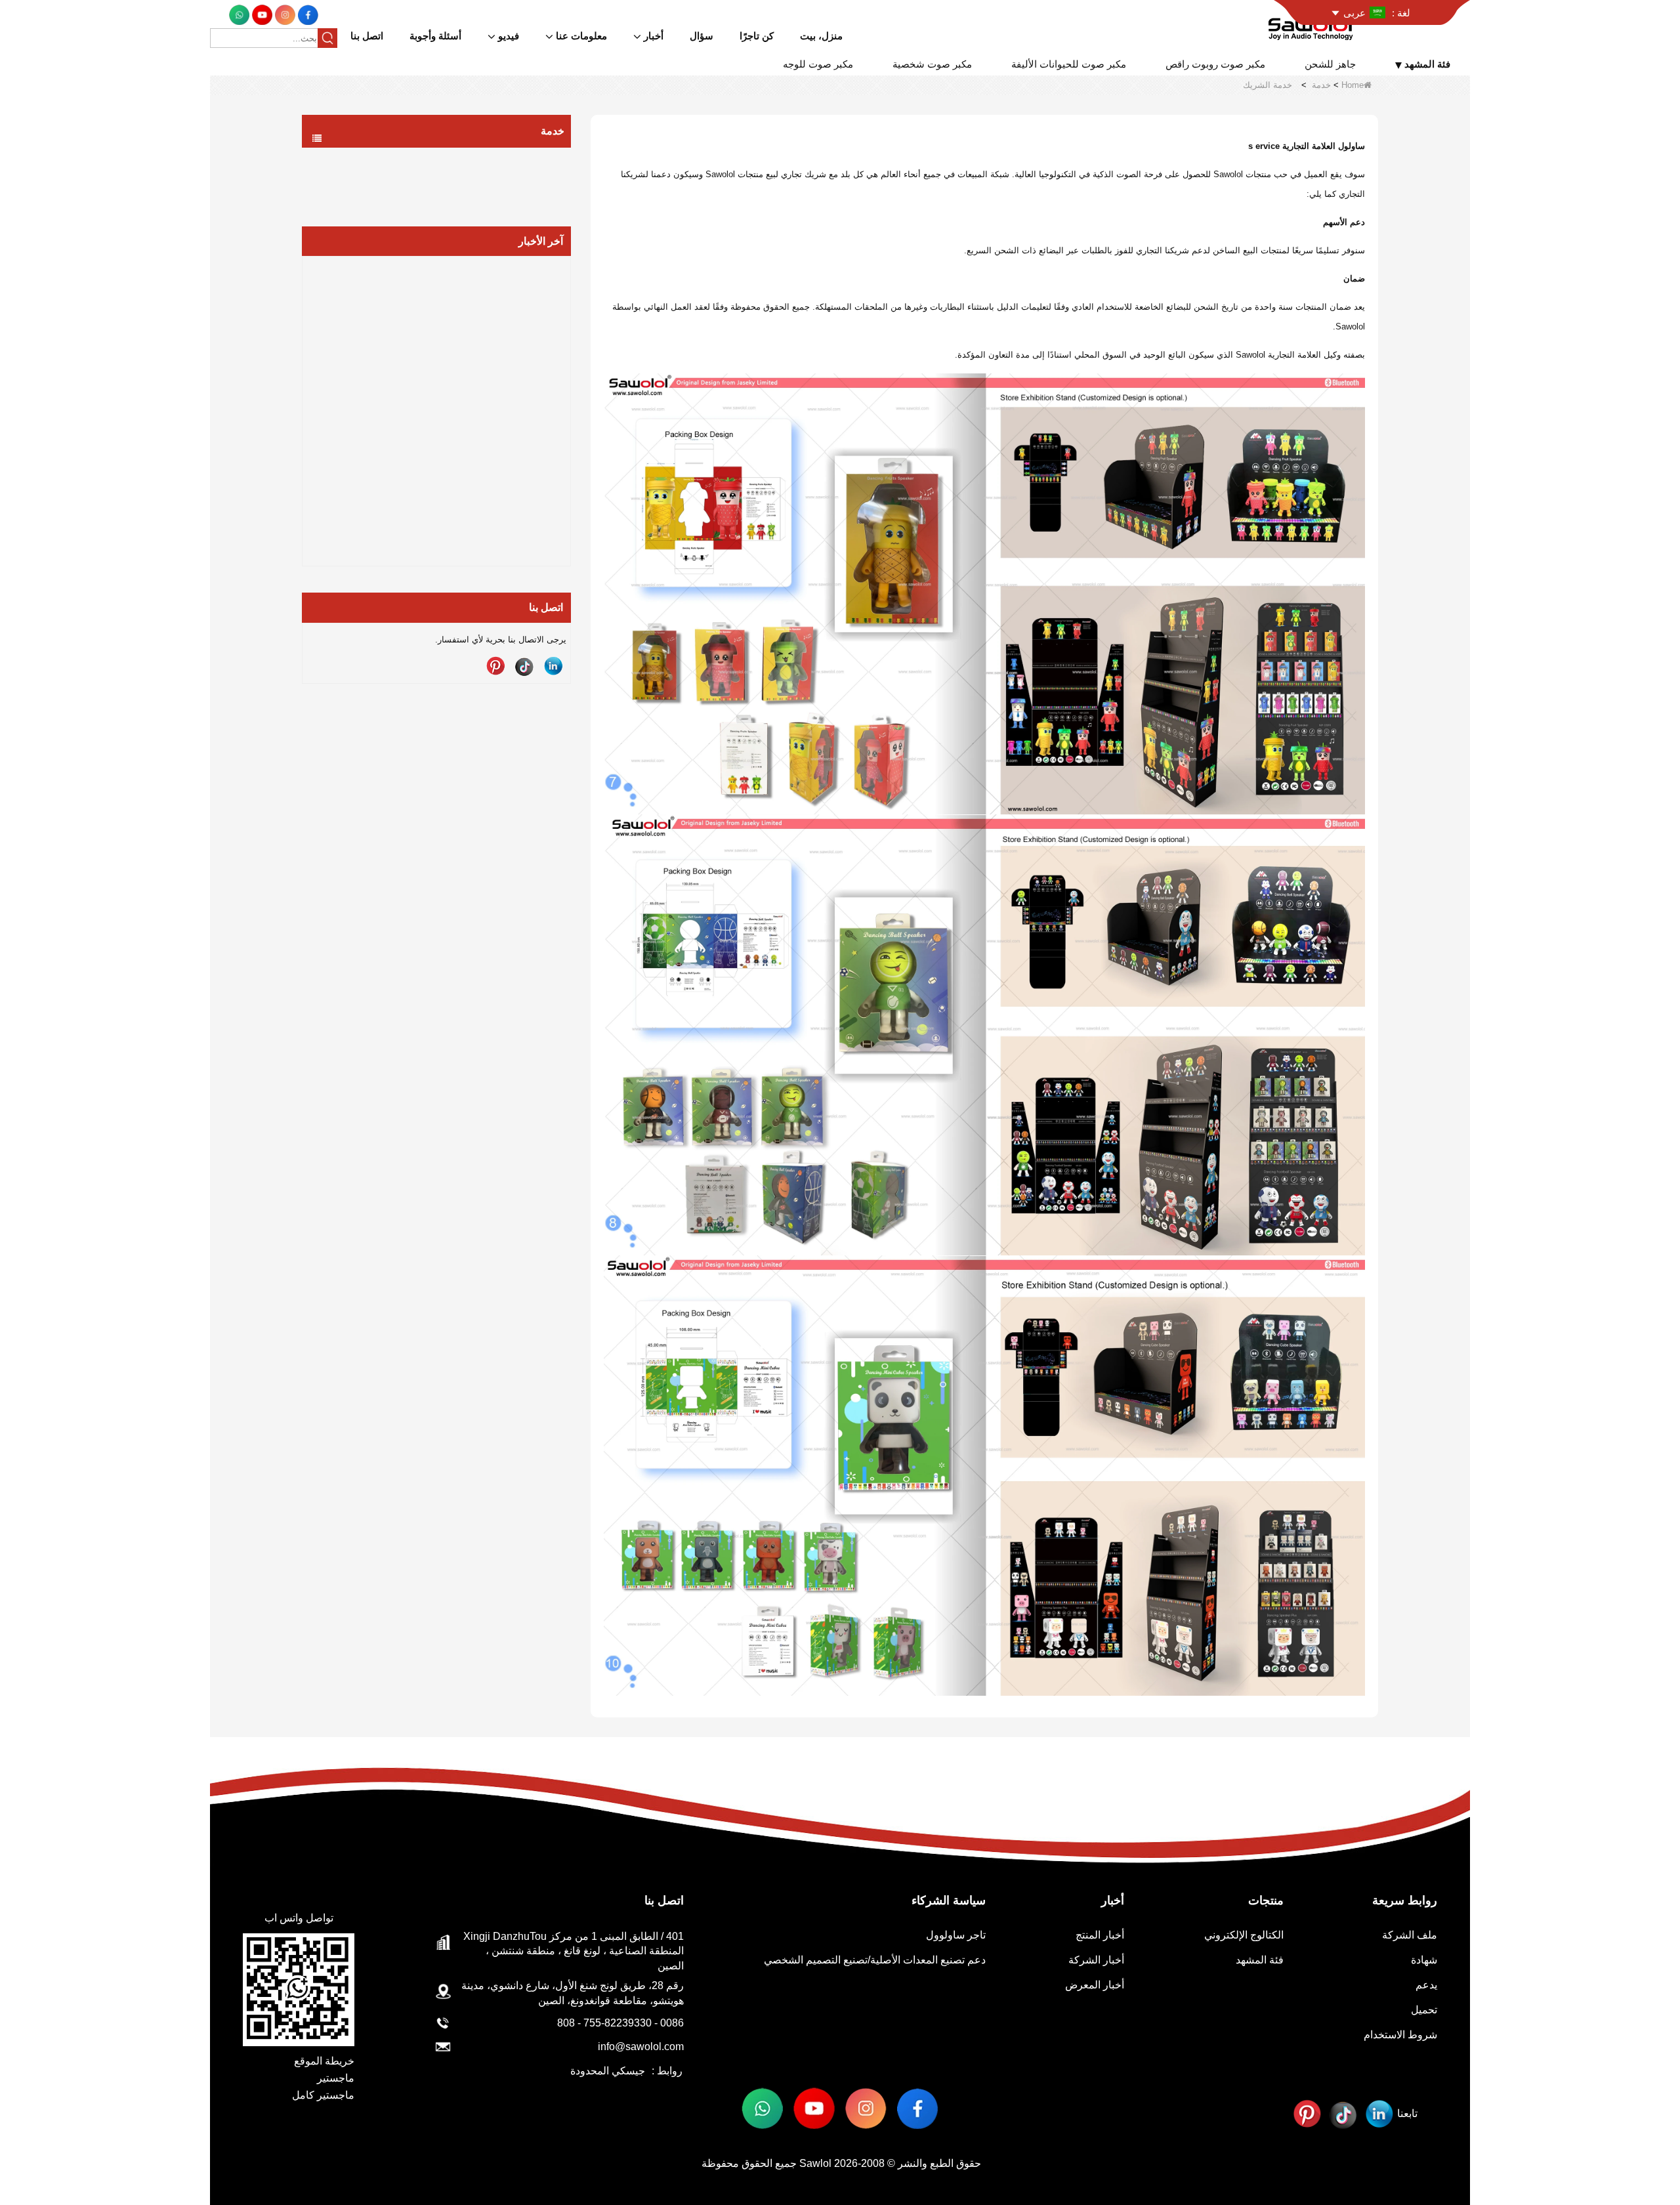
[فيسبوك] (307, 14)
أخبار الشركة (1096, 1960)
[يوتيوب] (261, 14)
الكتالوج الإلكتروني (1244, 1935)
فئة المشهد (1260, 1960)
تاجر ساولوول (956, 1935)
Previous (307, 389)
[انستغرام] (284, 14)
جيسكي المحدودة (608, 2071)
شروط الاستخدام (1400, 2035)
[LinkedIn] (553, 666)
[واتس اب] (239, 14)
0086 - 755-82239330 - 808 (620, 2023)
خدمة (1321, 85)
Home (1353, 85)
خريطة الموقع (324, 2061)
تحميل (1424, 2010)
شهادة (1424, 1960)
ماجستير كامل (323, 2095)
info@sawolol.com (641, 2047)
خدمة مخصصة (519, 160)
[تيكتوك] (524, 666)
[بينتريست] (495, 666)
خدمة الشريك (521, 186)
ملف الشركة (1410, 1935)
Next (566, 389)
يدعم (1426, 1985)
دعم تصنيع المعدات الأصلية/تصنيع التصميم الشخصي (875, 1960)
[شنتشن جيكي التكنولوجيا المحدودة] (1313, 25)
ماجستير (336, 2078)
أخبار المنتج (1100, 1935)
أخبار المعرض (1095, 1985)
